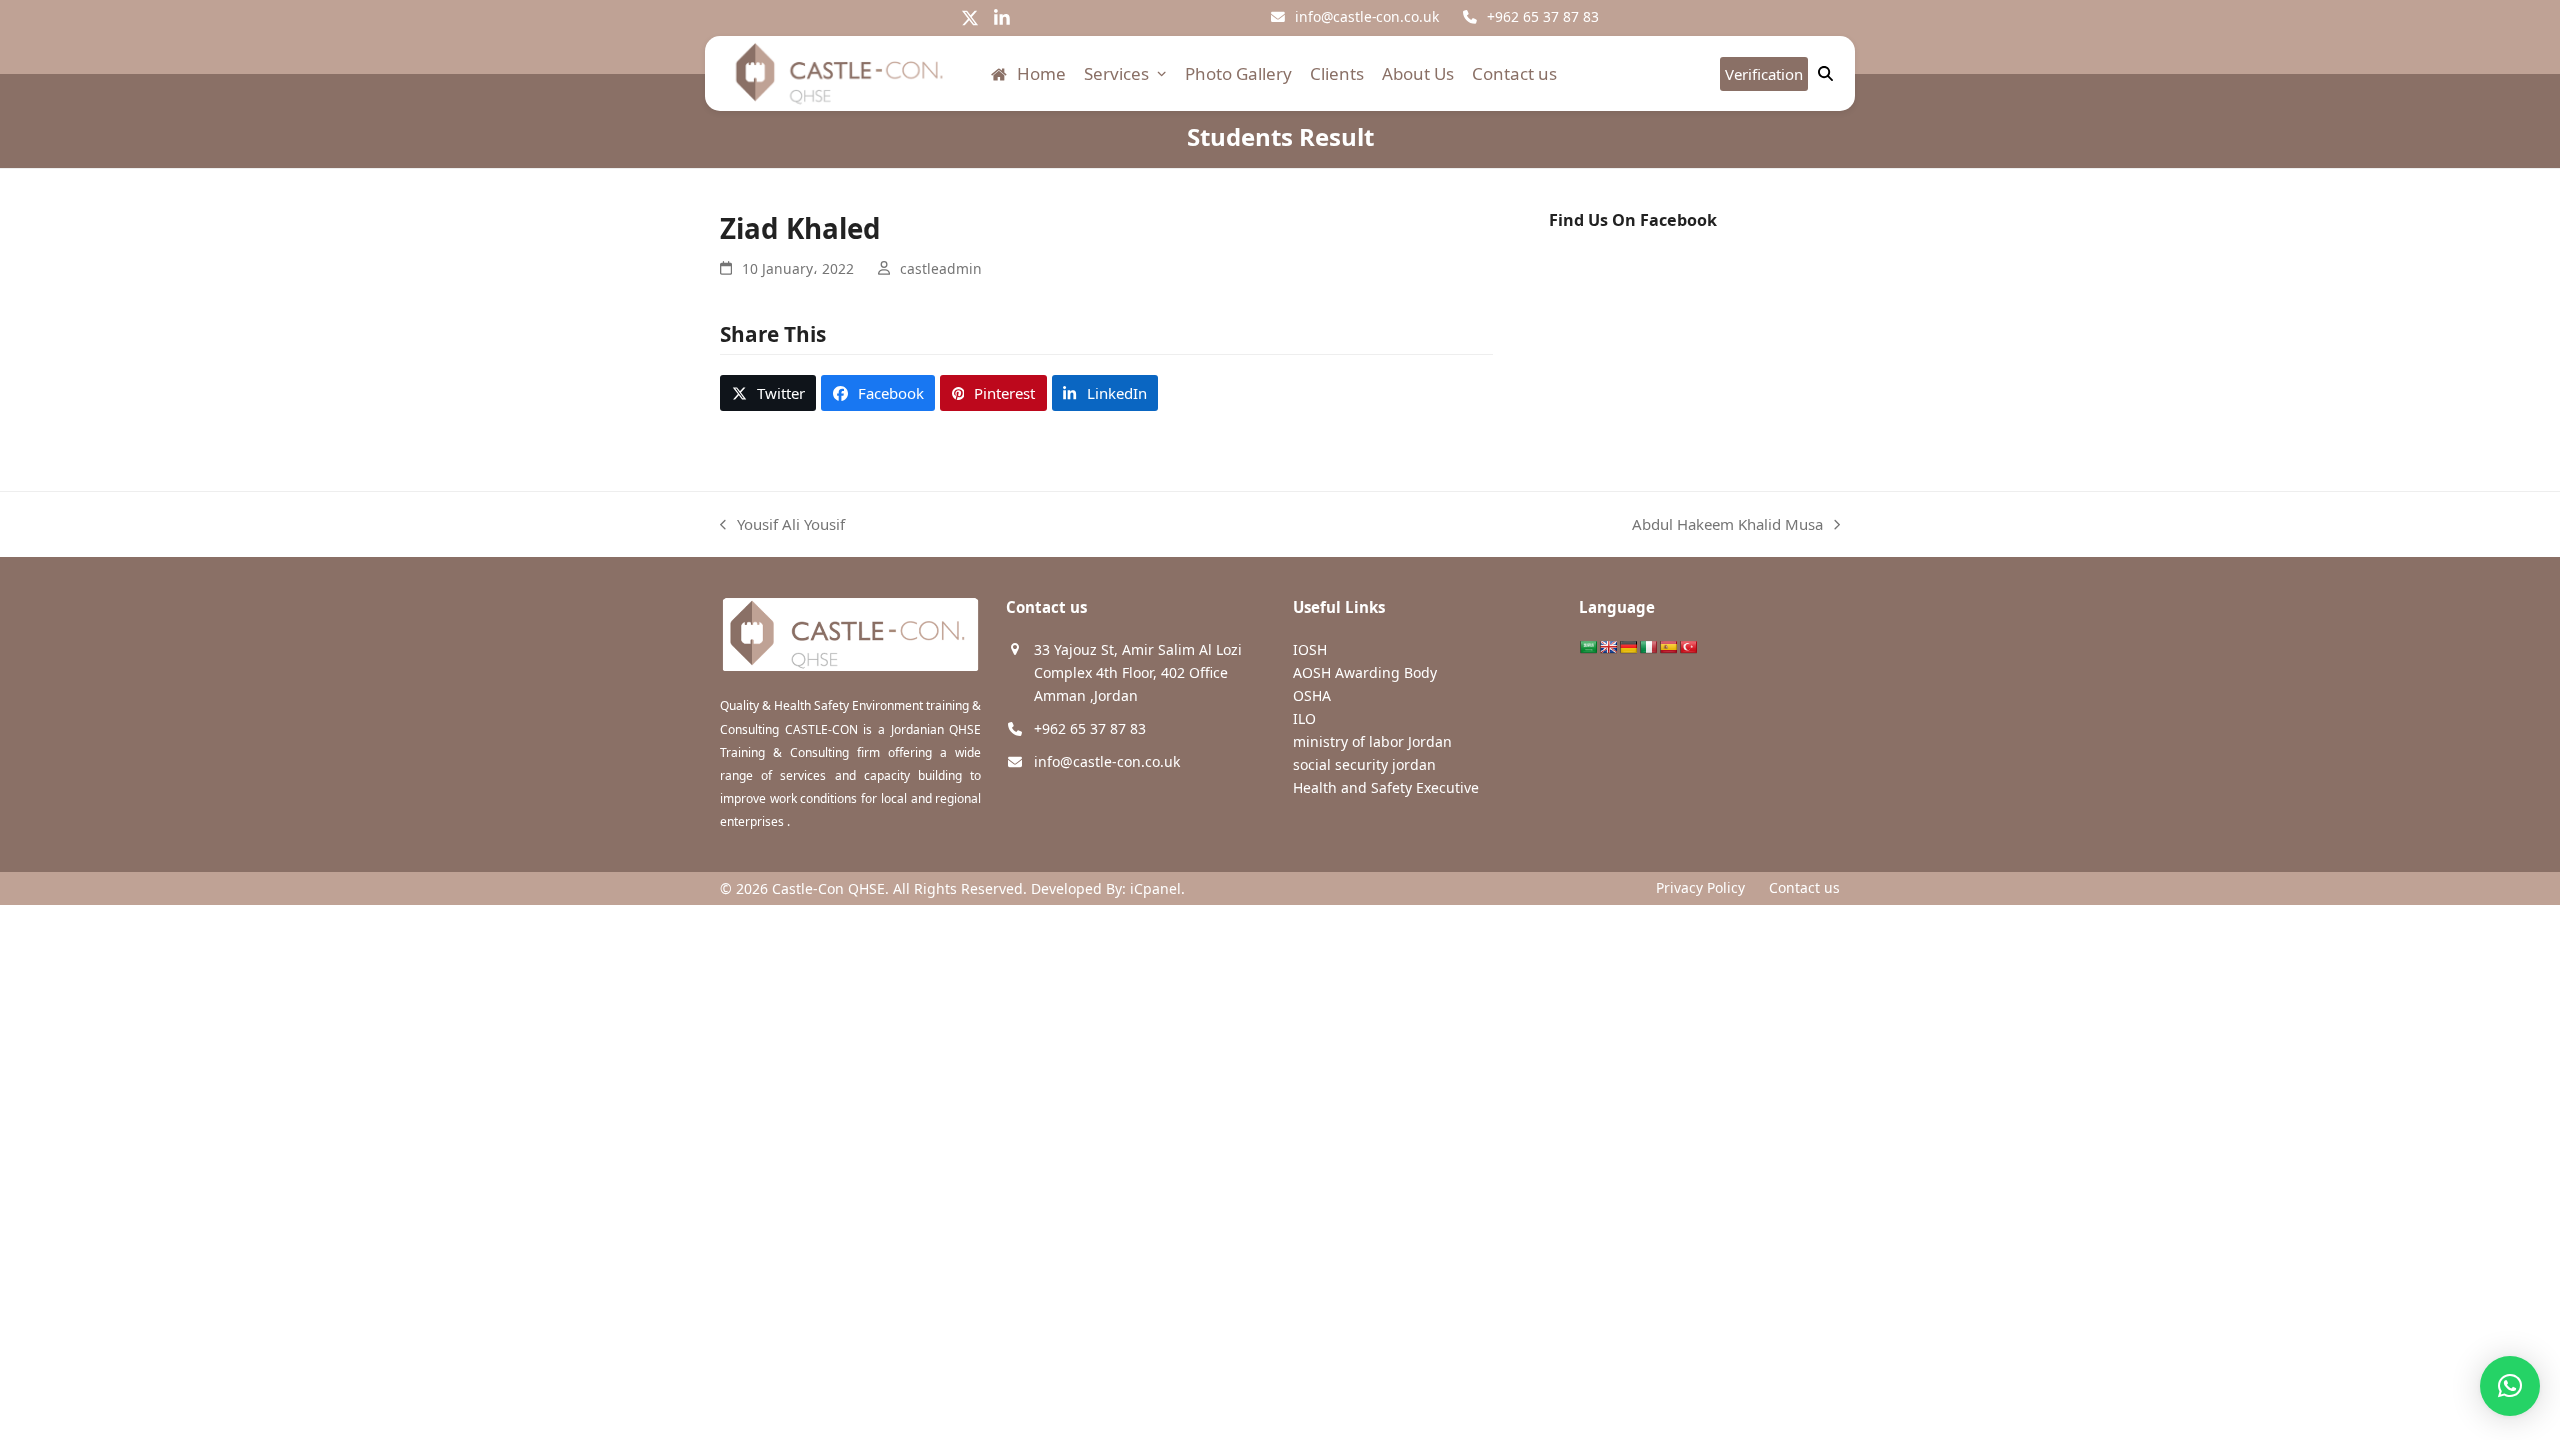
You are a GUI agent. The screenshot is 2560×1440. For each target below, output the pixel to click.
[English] (1608, 647)
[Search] (1825, 73)
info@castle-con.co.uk (1367, 16)
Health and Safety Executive (1386, 787)
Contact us (1804, 887)
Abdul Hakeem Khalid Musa (1727, 525)
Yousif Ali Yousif (782, 525)
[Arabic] (1588, 647)
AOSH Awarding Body (1365, 672)
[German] (1628, 647)
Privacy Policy (1700, 887)
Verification (1764, 74)
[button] (768, 393)
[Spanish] (1668, 647)
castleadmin (941, 268)
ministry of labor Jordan (1372, 741)
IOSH (1310, 649)
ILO (1304, 718)
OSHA (1312, 695)
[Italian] (1648, 647)
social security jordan (1364, 764)
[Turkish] (1688, 647)
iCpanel (1155, 888)
